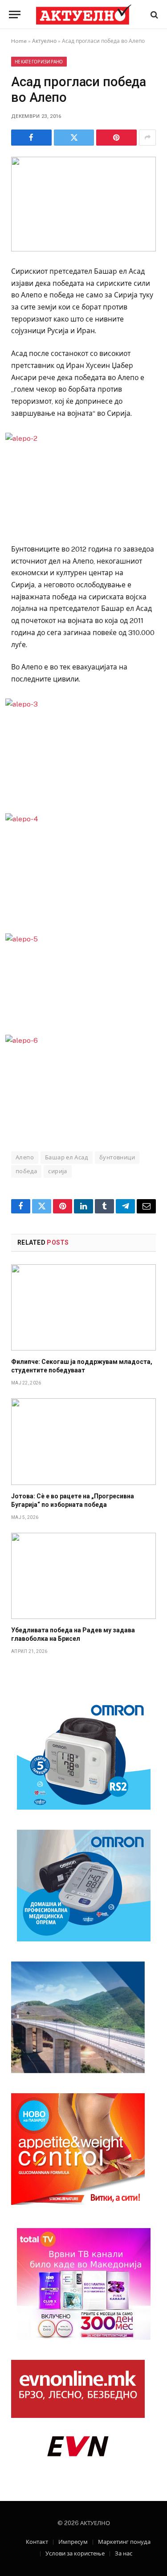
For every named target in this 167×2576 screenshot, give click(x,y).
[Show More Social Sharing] (147, 138)
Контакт (37, 2542)
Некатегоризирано (39, 62)
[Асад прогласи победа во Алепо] (83, 204)
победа (26, 1171)
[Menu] (15, 15)
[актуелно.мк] (84, 15)
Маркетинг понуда (124, 2542)
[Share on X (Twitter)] (74, 138)
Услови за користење (75, 2553)
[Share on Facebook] (31, 138)
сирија (57, 1171)
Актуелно (44, 41)
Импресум (73, 2542)
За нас (124, 2553)
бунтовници (117, 1157)
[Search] (153, 15)
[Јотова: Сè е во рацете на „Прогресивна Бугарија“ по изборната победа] (83, 1441)
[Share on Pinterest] (116, 138)
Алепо (25, 1157)
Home (19, 41)
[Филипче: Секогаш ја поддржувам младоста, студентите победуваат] (83, 1307)
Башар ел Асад (67, 1157)
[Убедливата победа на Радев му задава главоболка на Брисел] (83, 1576)
